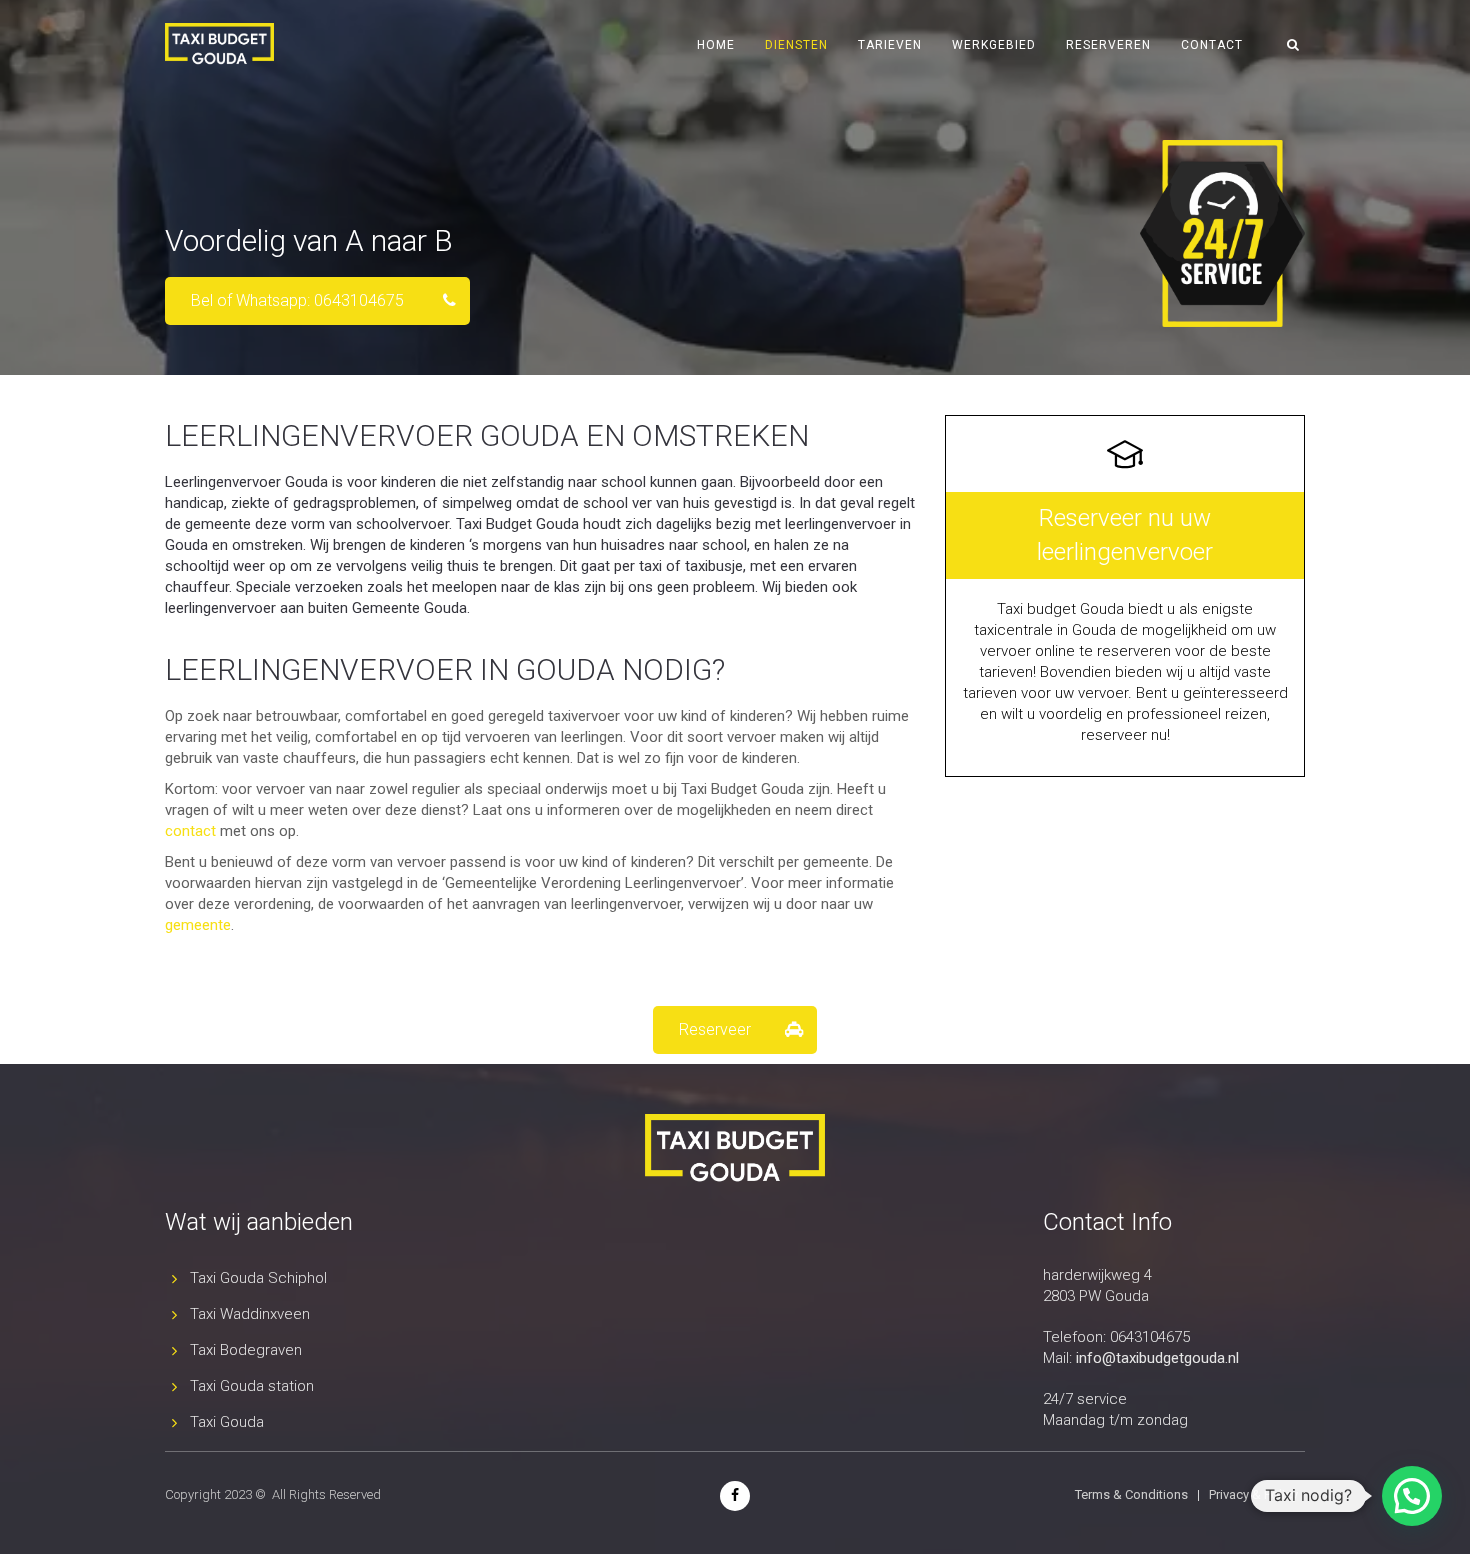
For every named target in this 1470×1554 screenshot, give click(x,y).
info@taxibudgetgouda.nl (1157, 1358)
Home (716, 45)
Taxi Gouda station (252, 1386)
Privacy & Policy (1253, 1494)
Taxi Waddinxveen (250, 1314)
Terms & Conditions (1131, 1494)
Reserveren (1108, 45)
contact (190, 831)
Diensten (796, 45)
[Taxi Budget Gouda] (735, 1495)
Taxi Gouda (227, 1422)
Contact (1212, 45)
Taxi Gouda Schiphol (258, 1278)
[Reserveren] (1125, 596)
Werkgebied (994, 45)
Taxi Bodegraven (246, 1350)
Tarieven (890, 45)
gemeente (198, 925)
